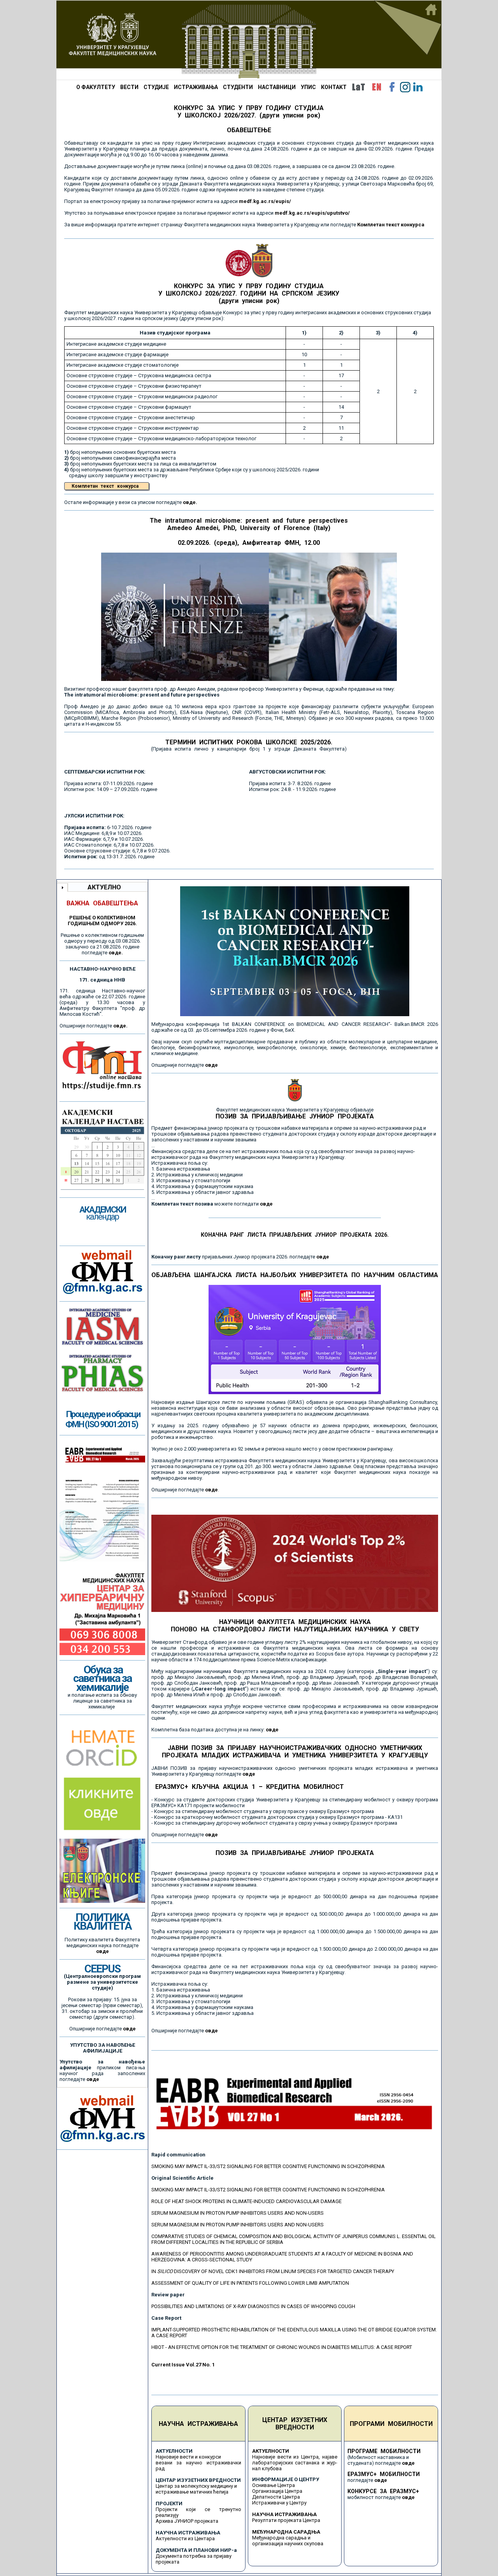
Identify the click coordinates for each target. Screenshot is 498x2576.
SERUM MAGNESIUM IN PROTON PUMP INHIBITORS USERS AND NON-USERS (238, 2213)
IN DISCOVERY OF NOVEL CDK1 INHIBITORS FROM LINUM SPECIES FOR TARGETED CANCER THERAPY (273, 2271)
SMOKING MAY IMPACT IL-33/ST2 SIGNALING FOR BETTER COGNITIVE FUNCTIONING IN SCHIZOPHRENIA (268, 2166)
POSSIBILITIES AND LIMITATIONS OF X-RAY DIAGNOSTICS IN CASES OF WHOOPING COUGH (253, 2306)
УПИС (308, 87)
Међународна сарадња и (281, 2538)
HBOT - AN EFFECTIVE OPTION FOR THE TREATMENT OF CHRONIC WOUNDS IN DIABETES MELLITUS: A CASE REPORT (282, 2347)
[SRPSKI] (358, 87)
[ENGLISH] (377, 87)
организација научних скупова (288, 2544)
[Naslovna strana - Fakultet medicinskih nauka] (249, 40)
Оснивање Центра (274, 2485)
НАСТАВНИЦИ (277, 87)
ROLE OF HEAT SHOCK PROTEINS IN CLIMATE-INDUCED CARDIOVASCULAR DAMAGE (246, 2201)
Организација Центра (277, 2491)
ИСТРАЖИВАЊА (196, 87)
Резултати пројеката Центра (286, 2520)
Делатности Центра (276, 2497)
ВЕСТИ (129, 87)
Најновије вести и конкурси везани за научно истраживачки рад (198, 2463)
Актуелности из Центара (185, 2538)
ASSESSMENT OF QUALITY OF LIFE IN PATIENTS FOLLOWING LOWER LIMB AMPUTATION (250, 2283)
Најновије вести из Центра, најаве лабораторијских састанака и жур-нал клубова (295, 2463)
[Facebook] (392, 87)
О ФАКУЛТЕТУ (96, 87)
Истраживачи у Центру (279, 2503)
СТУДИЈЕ (156, 87)
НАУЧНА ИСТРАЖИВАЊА (198, 2424)
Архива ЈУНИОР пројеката (187, 2521)
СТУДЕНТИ (238, 87)
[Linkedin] (418, 87)
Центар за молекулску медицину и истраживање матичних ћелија (196, 2489)
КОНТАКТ (334, 87)
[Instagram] (405, 87)
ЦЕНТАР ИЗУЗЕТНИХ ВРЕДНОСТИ (295, 2424)
